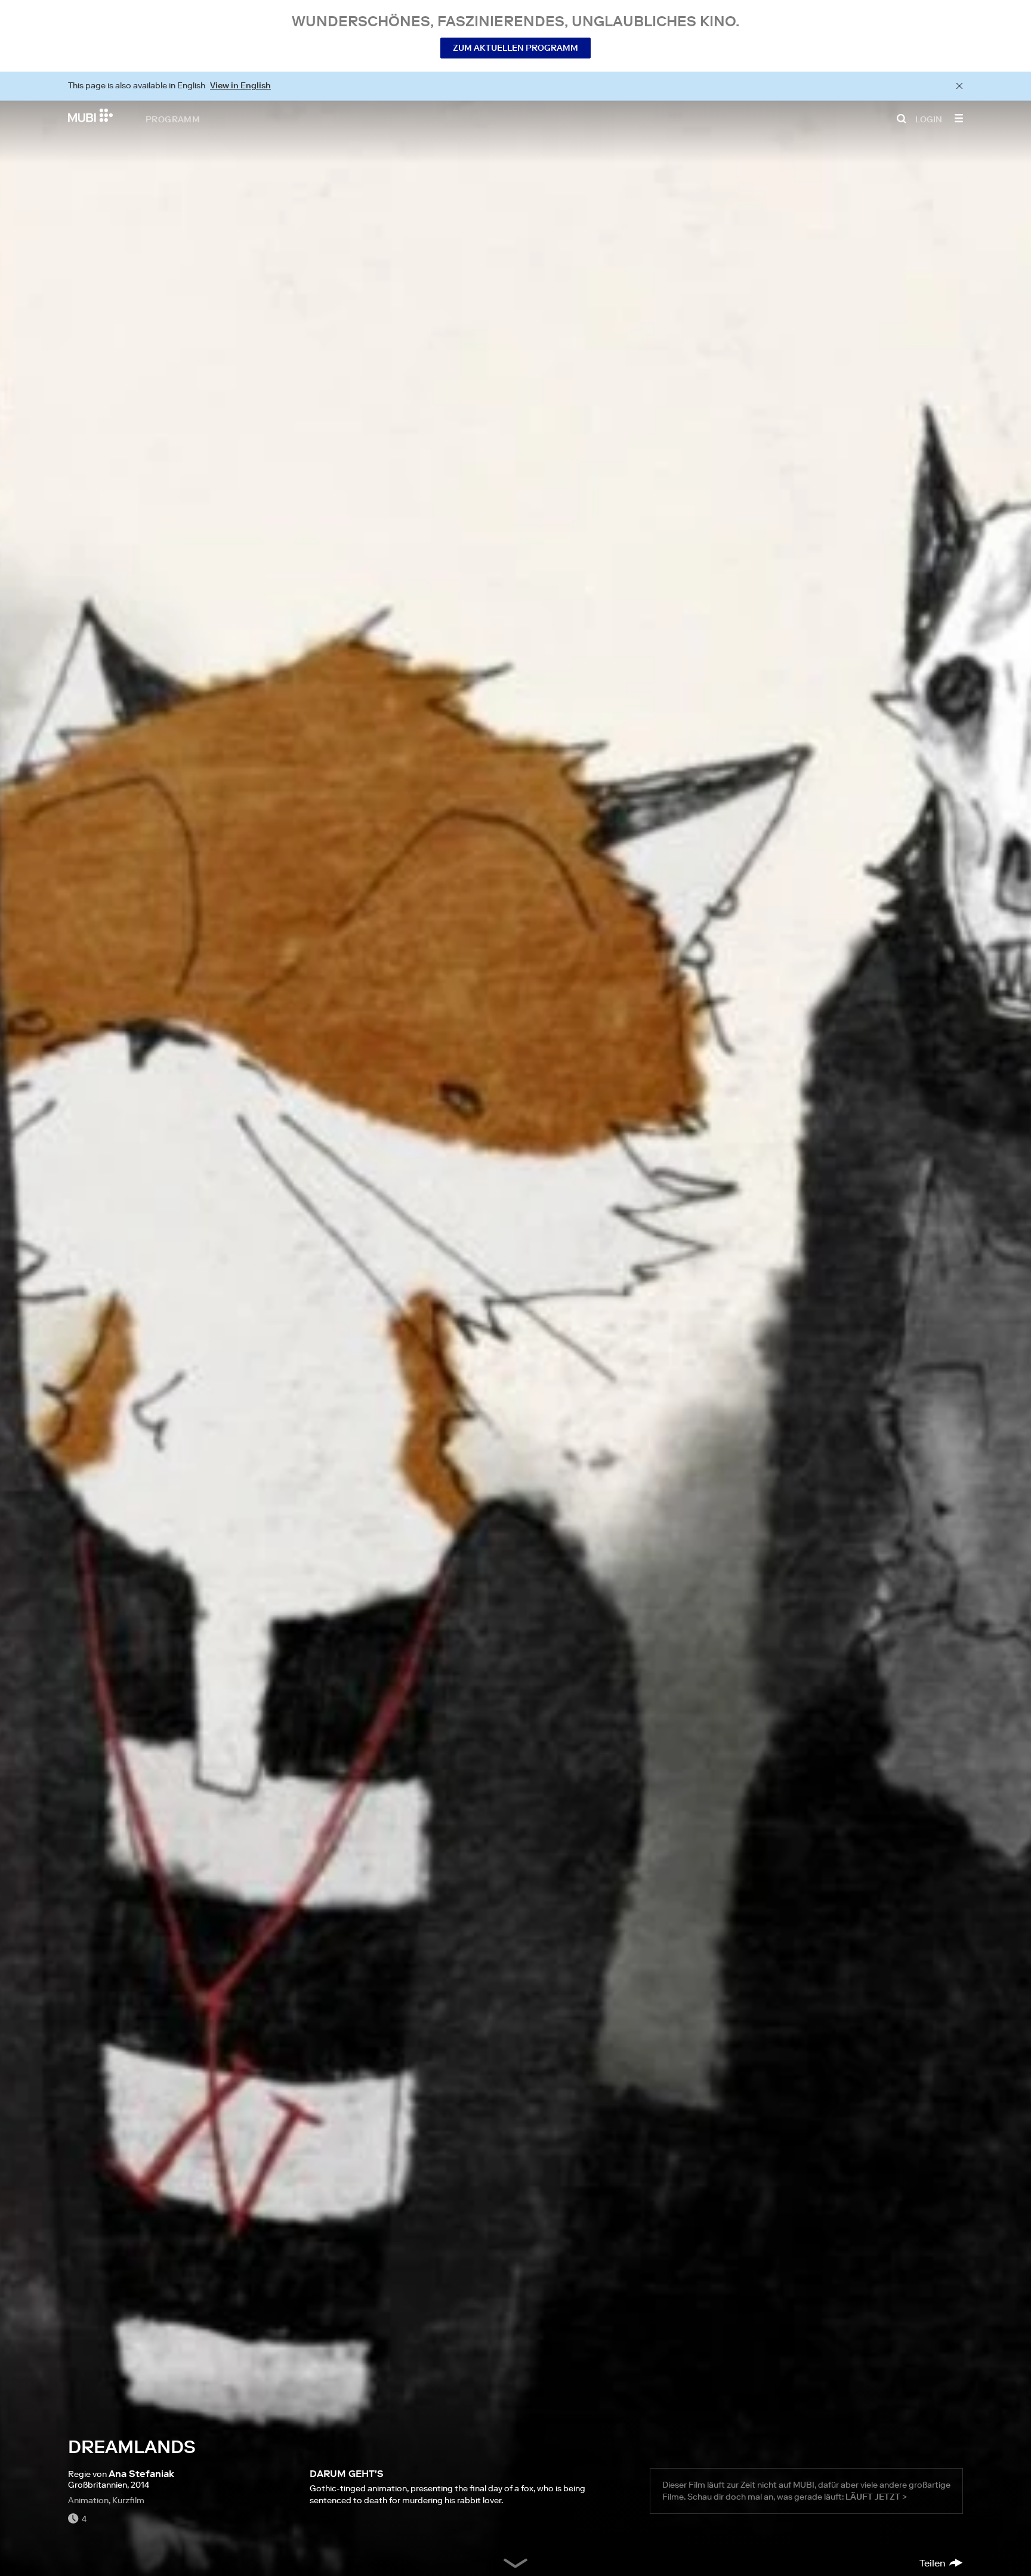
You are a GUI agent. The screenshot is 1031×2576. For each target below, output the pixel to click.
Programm (173, 119)
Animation (88, 2500)
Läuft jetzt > (876, 2497)
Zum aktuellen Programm (515, 48)
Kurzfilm (128, 2500)
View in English (240, 85)
